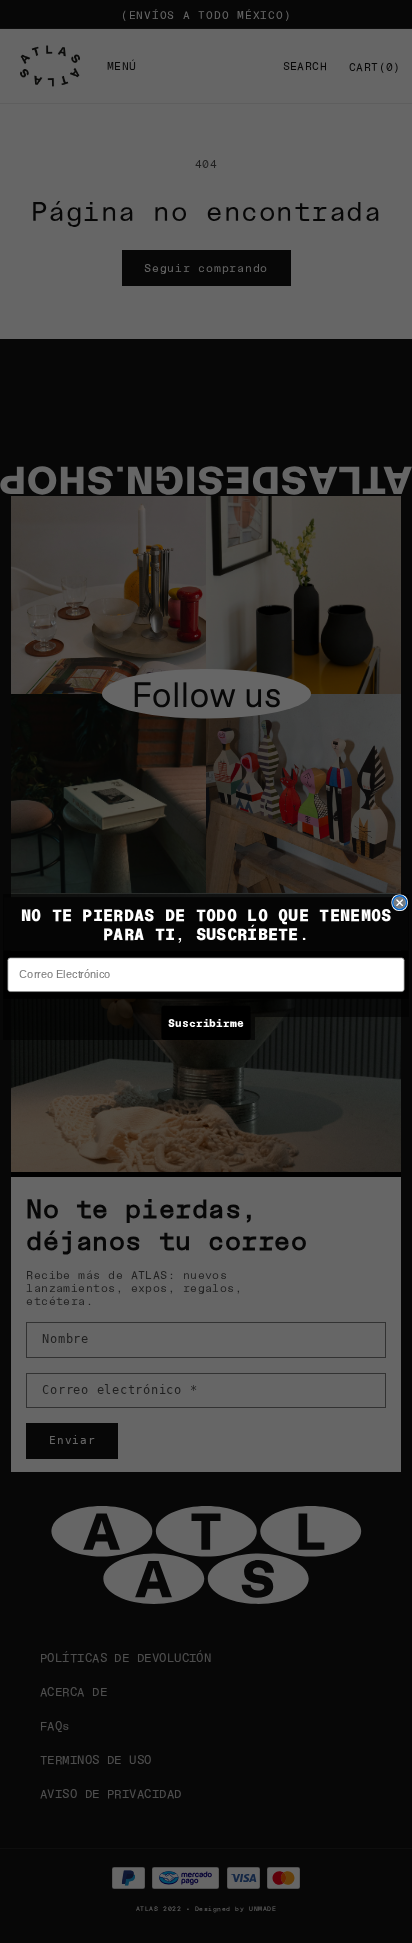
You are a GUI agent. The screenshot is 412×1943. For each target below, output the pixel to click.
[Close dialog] (400, 902)
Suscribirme (206, 1021)
